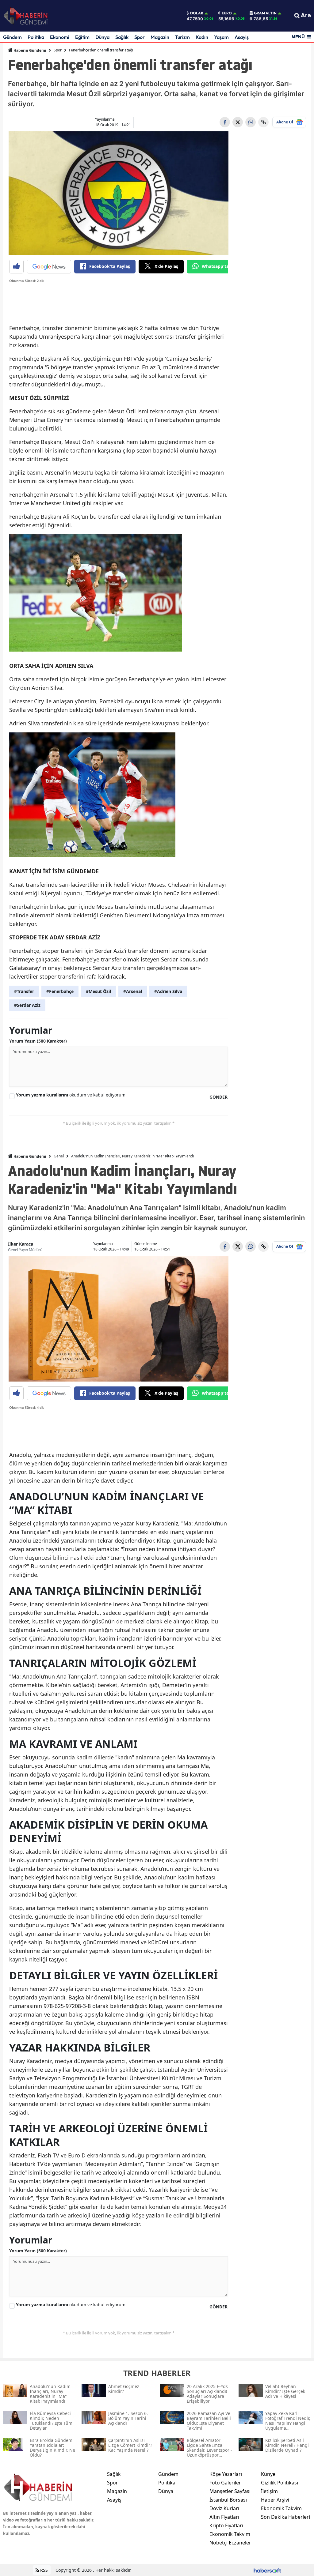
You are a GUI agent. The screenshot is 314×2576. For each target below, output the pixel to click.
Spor (140, 37)
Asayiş (242, 37)
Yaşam (221, 37)
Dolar (197, 13)
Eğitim (82, 37)
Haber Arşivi (275, 2500)
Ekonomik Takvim (230, 2534)
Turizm (182, 37)
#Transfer (24, 991)
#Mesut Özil (98, 991)
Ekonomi (60, 37)
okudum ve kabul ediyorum (71, 1095)
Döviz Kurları (224, 2508)
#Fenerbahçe (60, 991)
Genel (59, 1156)
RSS (43, 2570)
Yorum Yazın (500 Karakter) (38, 1041)
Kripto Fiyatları (226, 2525)
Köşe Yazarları (226, 2474)
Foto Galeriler (225, 2483)
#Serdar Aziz (27, 1005)
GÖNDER (218, 1097)
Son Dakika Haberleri (285, 2517)
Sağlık (122, 37)
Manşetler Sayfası (230, 2491)
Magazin (160, 37)
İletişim (269, 2491)
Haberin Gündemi (29, 50)
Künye (268, 2474)
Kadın (202, 37)
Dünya (102, 37)
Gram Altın (265, 13)
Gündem (12, 37)
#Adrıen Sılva (168, 991)
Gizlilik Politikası (280, 2483)
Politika (36, 37)
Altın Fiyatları (224, 2517)
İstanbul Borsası (228, 2500)
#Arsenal (133, 991)
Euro (227, 13)
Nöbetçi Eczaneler (230, 2543)
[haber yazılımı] (267, 2570)
